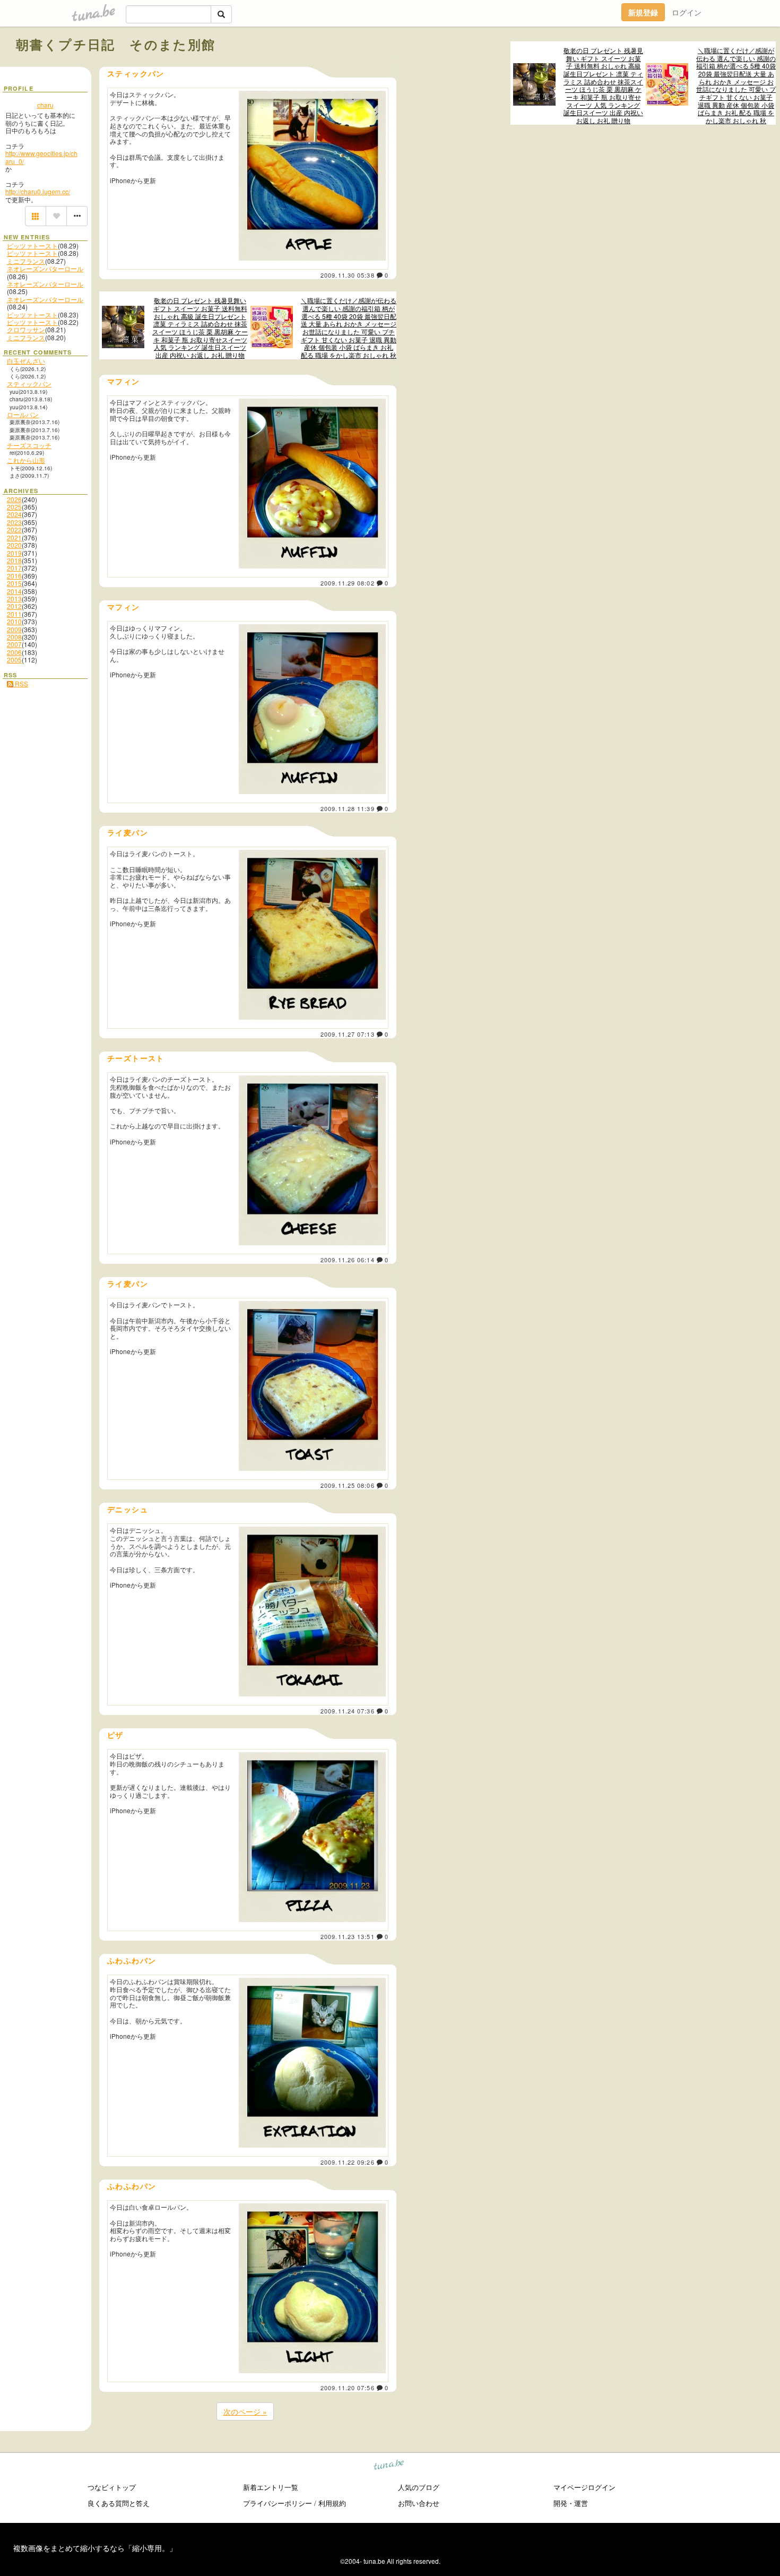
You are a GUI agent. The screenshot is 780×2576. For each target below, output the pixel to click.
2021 (14, 537)
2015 (14, 583)
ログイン (687, 12)
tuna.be (389, 2466)
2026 (14, 499)
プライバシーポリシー (278, 2503)
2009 (14, 629)
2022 (14, 529)
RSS (21, 683)
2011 (14, 614)
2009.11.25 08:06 (348, 1485)
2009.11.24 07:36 (348, 1711)
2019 (14, 553)
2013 (14, 598)
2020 (14, 545)
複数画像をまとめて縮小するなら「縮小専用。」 (95, 2548)
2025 (14, 507)
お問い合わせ (419, 2503)
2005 (14, 660)
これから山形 (26, 460)
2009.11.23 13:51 (348, 1936)
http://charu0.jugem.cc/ (38, 191)
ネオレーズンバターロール (45, 268)
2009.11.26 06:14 (348, 1260)
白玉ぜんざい (26, 361)
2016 (14, 576)
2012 (14, 606)
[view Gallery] (36, 216)
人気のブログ (419, 2487)
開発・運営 (571, 2503)
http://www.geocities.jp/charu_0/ (41, 157)
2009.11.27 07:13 (348, 1034)
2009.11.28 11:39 (348, 808)
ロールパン (23, 414)
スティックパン (29, 384)
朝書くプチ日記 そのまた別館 (116, 44)
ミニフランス (26, 261)
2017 (14, 568)
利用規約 (332, 2503)
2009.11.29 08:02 (348, 583)
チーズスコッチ (29, 445)
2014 (14, 591)
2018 (14, 560)
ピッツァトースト (32, 245)
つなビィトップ (112, 2487)
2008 (14, 637)
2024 (14, 514)
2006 (14, 652)
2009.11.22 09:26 (348, 2162)
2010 (14, 621)
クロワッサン (26, 329)
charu (45, 105)
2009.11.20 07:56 (348, 2388)
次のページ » (245, 2411)
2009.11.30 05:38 (348, 275)
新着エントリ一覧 (271, 2487)
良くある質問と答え (119, 2503)
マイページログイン (584, 2487)
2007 (14, 644)
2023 (14, 522)
